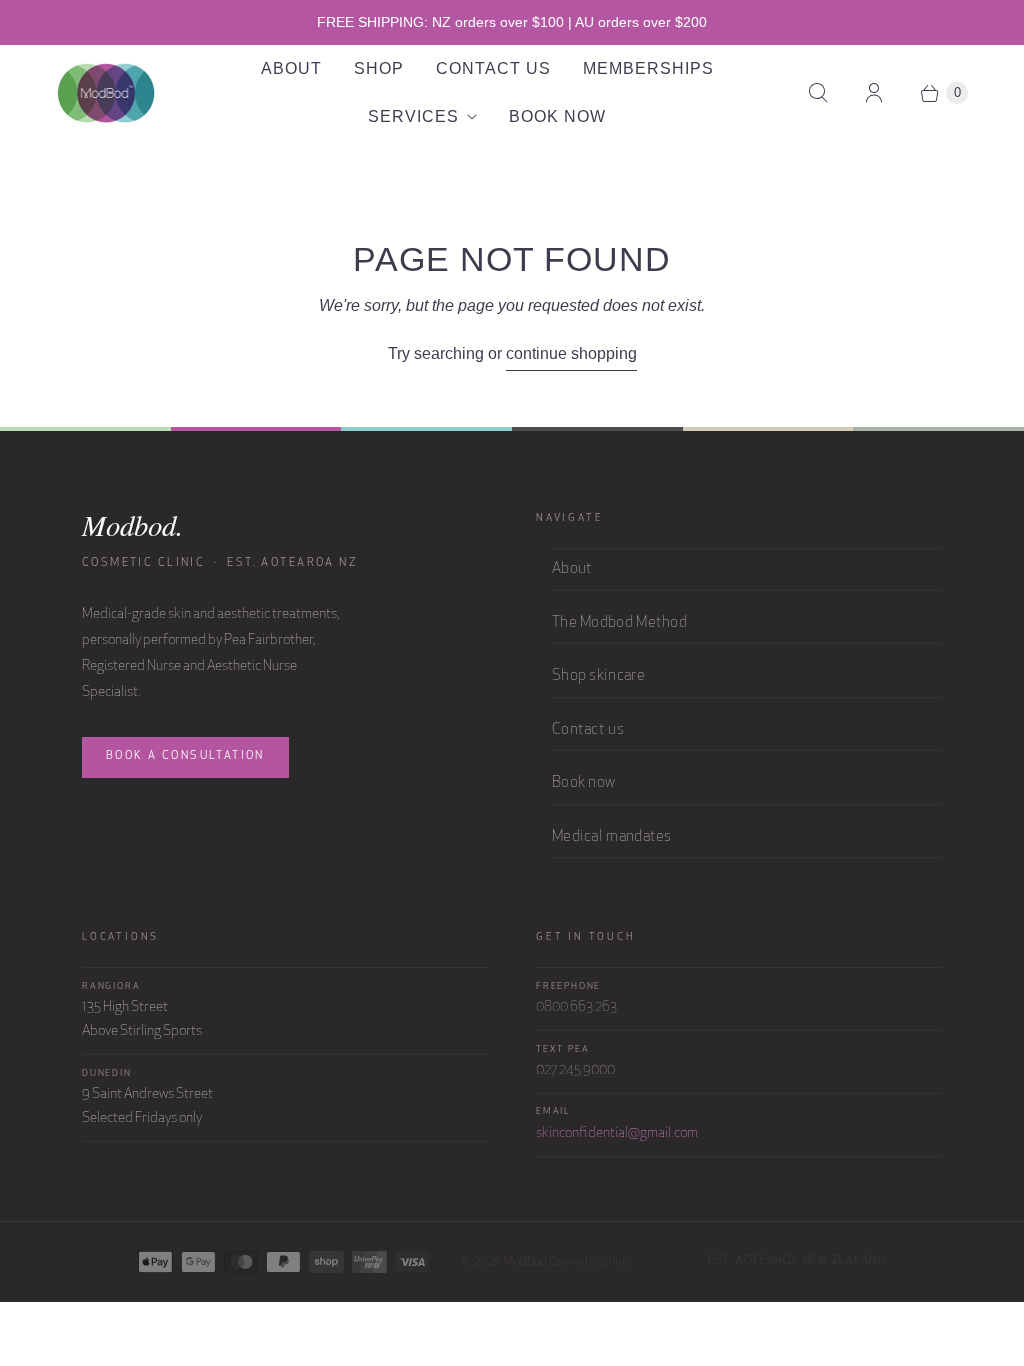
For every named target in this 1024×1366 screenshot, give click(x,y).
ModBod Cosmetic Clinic (568, 1262)
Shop (379, 68)
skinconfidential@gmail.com (617, 1133)
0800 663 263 (576, 1007)
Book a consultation (185, 756)
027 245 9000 (575, 1070)
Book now (583, 783)
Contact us (588, 730)
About (291, 68)
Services (413, 116)
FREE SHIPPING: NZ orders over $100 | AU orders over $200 (512, 22)
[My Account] (874, 93)
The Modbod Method (619, 623)
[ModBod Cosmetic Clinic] (106, 92)
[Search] (818, 93)
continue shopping (571, 353)
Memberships (648, 68)
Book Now (557, 116)
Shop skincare (598, 676)
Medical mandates (612, 837)
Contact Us (493, 68)
